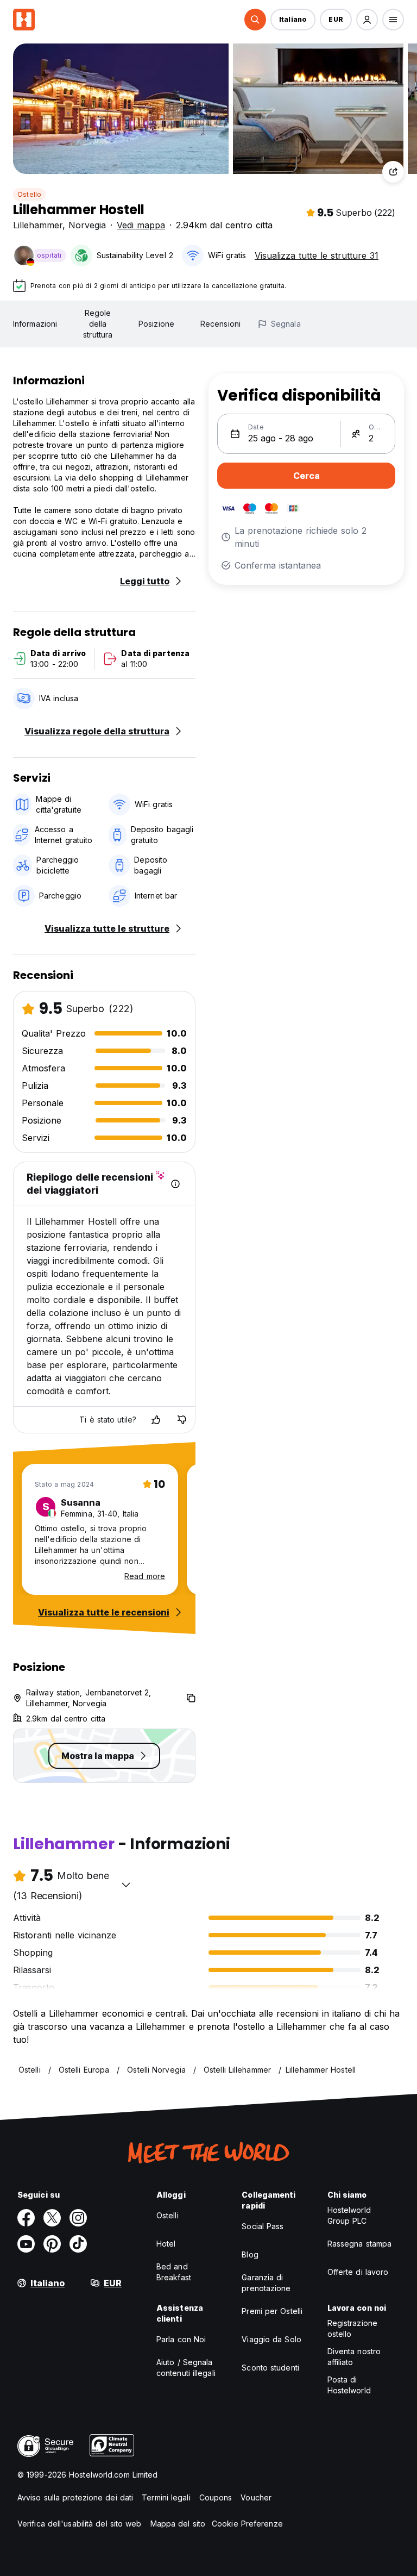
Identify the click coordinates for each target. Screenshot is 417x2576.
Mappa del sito (178, 2524)
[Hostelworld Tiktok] (78, 2244)
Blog (250, 2254)
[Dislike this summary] (182, 1420)
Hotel (166, 2244)
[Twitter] (52, 2218)
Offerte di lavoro (358, 2272)
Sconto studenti (270, 2368)
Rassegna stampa (360, 2244)
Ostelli (168, 2215)
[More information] (175, 1184)
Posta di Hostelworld (349, 2385)
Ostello (29, 194)
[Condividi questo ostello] (393, 172)
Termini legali (166, 2497)
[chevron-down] (126, 1885)
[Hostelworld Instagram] (78, 2218)
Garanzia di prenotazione (266, 2283)
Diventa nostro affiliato (354, 2357)
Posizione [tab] (156, 324)
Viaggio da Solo (271, 2339)
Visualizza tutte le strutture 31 (317, 255)
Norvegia (87, 225)
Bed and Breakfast (174, 2272)
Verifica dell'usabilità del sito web (80, 2524)
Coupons (216, 2497)
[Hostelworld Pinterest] (52, 2244)
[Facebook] (26, 2218)
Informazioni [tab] (35, 324)
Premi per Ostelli (272, 2311)
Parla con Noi (181, 2339)
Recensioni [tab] (220, 324)
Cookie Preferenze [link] (247, 2524)
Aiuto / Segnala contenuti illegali (186, 2368)
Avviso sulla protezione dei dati (75, 2497)
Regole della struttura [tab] (98, 324)
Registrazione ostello (352, 2328)
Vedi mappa (141, 225)
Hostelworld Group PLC (349, 2215)
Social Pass (263, 2226)
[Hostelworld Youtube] (26, 2244)
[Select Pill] (255, 20)
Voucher (256, 2497)
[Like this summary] (156, 1420)
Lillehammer (38, 225)
